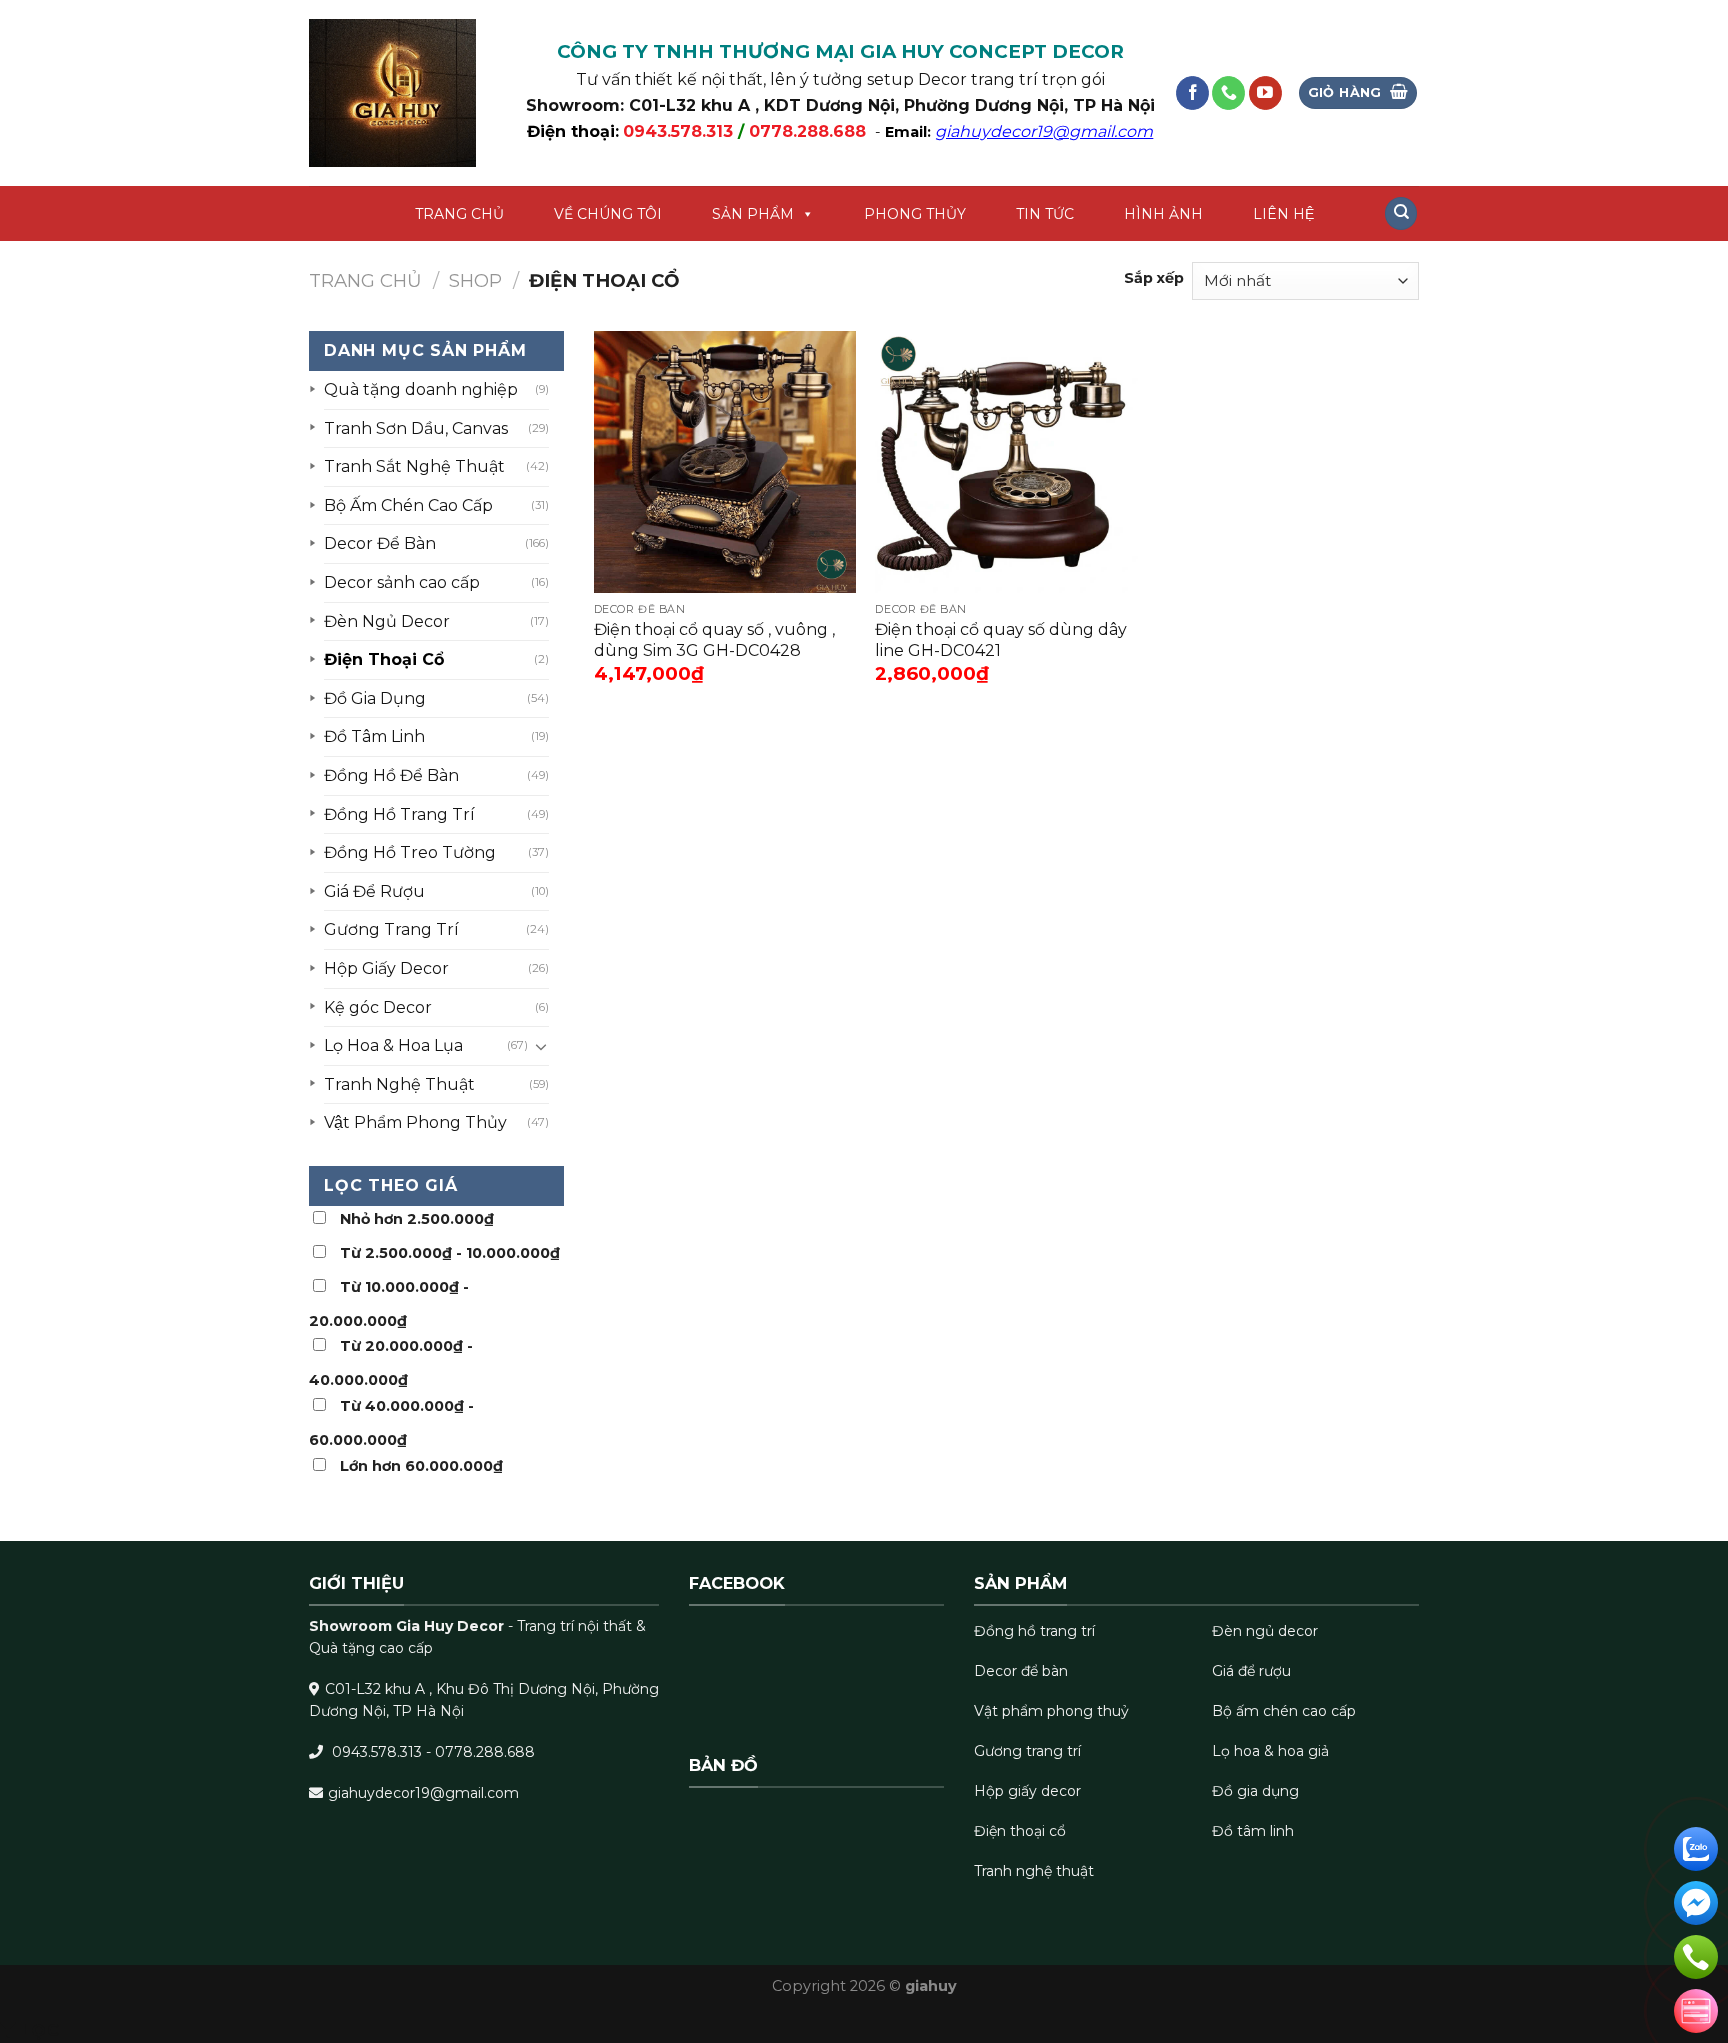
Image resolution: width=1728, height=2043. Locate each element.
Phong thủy (915, 214)
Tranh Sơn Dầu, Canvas (416, 428)
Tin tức (1045, 214)
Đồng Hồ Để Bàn (391, 775)
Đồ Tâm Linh (374, 736)
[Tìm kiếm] (1401, 213)
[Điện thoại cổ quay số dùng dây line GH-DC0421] (1006, 462)
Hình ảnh (1163, 214)
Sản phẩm (753, 214)
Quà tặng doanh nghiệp (421, 389)
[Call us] (1228, 93)
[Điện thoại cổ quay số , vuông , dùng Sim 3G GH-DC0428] (725, 462)
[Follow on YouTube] (1265, 93)
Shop (475, 280)
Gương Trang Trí (391, 929)
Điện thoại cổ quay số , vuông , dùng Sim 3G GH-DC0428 (714, 640)
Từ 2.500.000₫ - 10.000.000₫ (450, 1253)
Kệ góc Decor (378, 1007)
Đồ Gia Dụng (375, 698)
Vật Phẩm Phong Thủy (415, 1122)
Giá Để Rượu (374, 891)
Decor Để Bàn (380, 543)
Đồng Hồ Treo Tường (410, 852)
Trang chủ (459, 214)
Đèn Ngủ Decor (387, 621)
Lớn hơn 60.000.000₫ (421, 1466)
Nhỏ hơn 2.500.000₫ (417, 1219)
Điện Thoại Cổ (384, 659)
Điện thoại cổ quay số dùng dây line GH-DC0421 (1001, 640)
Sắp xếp (1154, 278)
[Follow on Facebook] (1192, 93)
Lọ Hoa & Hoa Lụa (393, 1045)
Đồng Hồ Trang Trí (399, 814)
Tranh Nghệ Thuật (399, 1084)
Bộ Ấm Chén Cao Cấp (408, 505)
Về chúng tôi (608, 214)
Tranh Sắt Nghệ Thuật (414, 466)
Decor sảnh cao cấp (402, 582)
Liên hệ (1283, 214)
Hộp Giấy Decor (386, 968)
